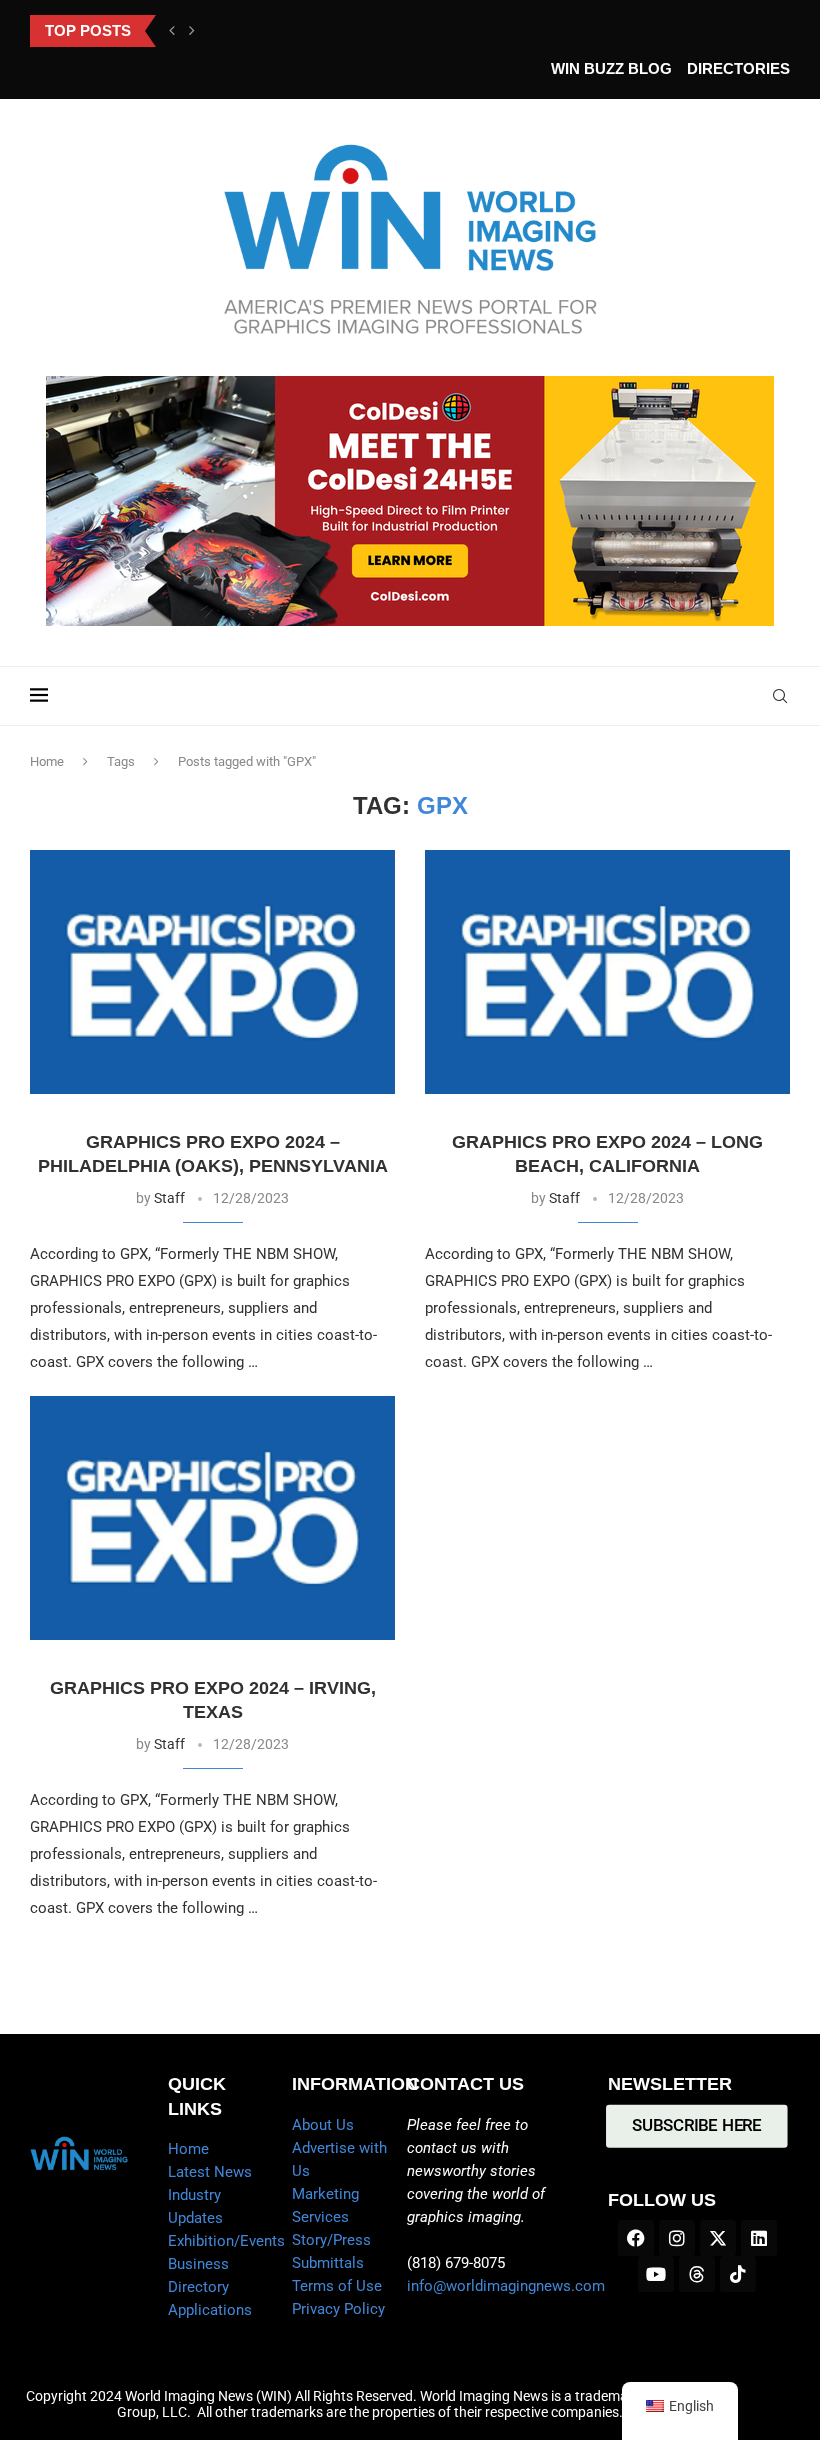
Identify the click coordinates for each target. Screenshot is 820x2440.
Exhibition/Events (226, 2241)
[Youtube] (656, 2274)
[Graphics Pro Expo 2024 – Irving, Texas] (212, 1517)
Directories (738, 68)
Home (47, 761)
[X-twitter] (718, 2238)
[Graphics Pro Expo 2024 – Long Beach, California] (607, 971)
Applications (210, 2310)
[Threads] (697, 2274)
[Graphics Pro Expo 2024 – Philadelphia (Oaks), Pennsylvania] (212, 971)
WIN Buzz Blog (611, 68)
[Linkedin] (759, 2238)
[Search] (780, 696)
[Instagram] (677, 2238)
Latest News (210, 2172)
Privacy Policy (338, 2309)
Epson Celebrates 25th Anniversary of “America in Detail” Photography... (347, 30)
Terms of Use (337, 2286)
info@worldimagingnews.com (506, 2286)
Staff (169, 1198)
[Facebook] (636, 2238)
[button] (172, 31)
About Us (323, 2125)
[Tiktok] (738, 2274)
